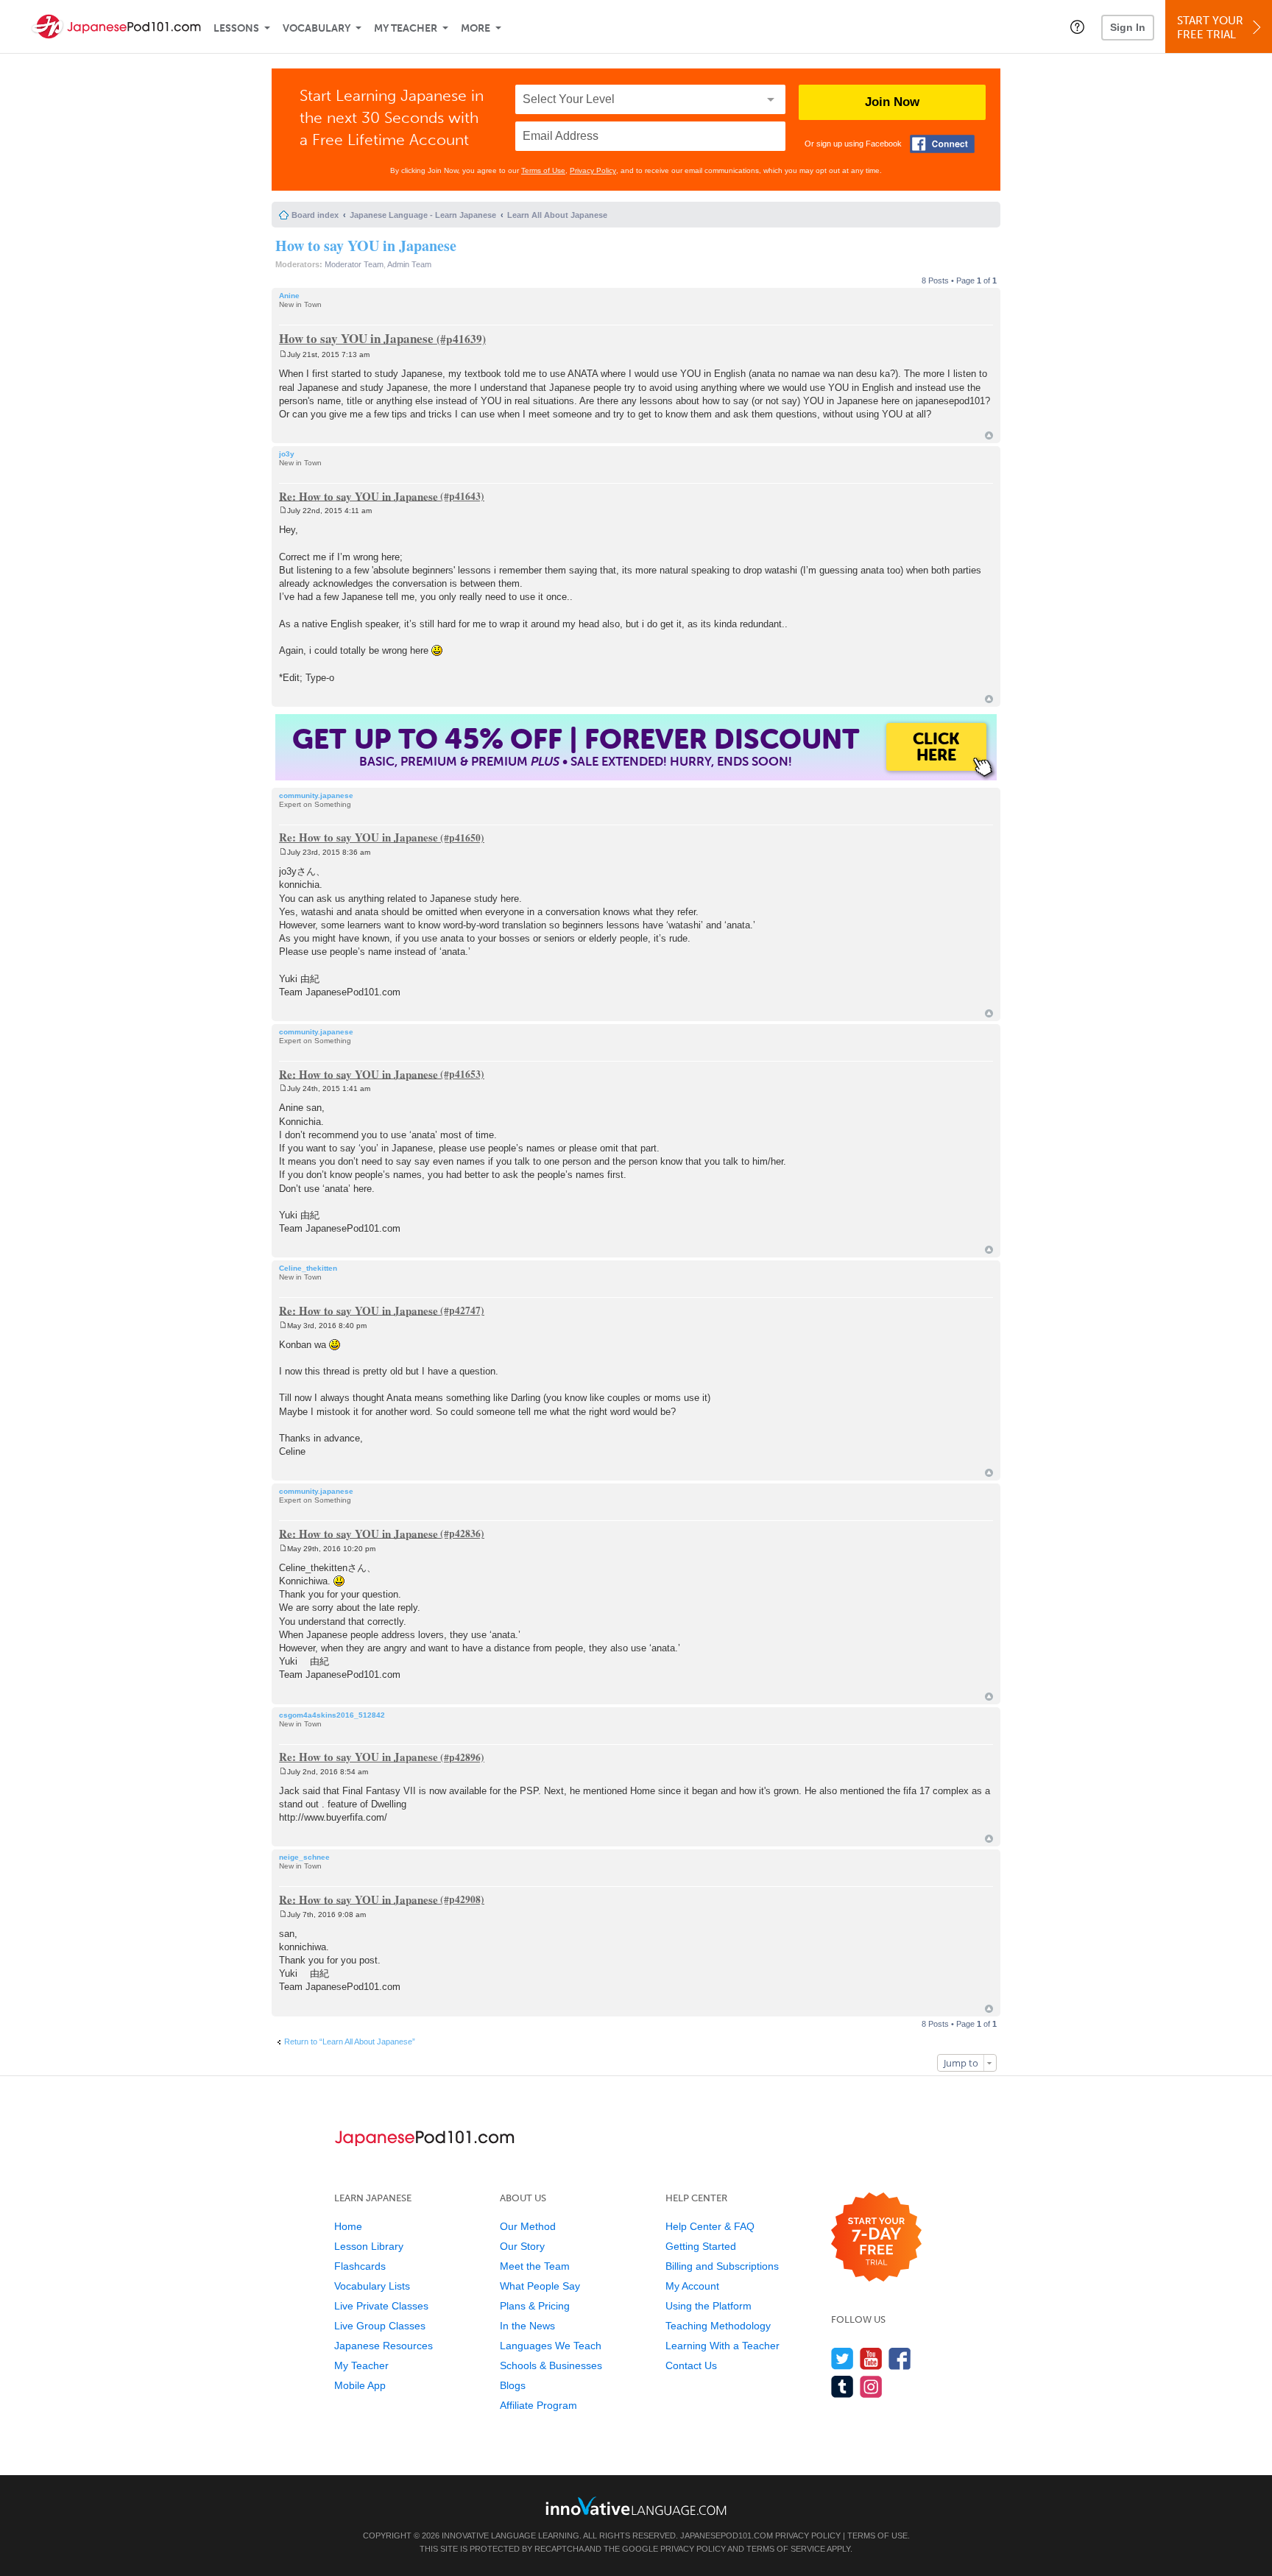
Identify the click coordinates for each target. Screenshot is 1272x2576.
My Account (692, 2286)
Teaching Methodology (718, 2326)
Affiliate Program (538, 2405)
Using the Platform (709, 2306)
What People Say (540, 2286)
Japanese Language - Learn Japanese (423, 215)
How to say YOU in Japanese (366, 246)
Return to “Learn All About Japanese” (350, 2042)
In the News (527, 2326)
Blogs (513, 2385)
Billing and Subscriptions (722, 2266)
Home (348, 2226)
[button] (1077, 27)
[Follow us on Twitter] (842, 2358)
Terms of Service (786, 2549)
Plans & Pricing (535, 2306)
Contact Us (691, 2365)
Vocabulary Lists (372, 2286)
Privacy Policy (593, 170)
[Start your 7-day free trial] (876, 2238)
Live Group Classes (380, 2326)
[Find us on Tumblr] (842, 2386)
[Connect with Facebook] (942, 144)
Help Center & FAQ (710, 2226)
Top (989, 435)
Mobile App (360, 2385)
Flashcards (360, 2266)
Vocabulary (317, 28)
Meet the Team (535, 2266)
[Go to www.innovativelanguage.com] (636, 2506)
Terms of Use (543, 170)
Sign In (1128, 27)
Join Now (892, 102)
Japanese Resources (384, 2346)
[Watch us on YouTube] (871, 2358)
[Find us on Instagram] (871, 2386)
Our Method (528, 2226)
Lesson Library (369, 2246)
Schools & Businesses (551, 2365)
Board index (315, 215)
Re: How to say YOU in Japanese (358, 495)
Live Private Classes (381, 2306)
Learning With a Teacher (722, 2346)
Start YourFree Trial (1210, 28)
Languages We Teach (551, 2346)
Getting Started (701, 2246)
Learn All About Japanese (557, 215)
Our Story (522, 2246)
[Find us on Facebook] (900, 2358)
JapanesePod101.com (727, 2536)
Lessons (236, 28)
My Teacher (406, 28)
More (476, 28)
